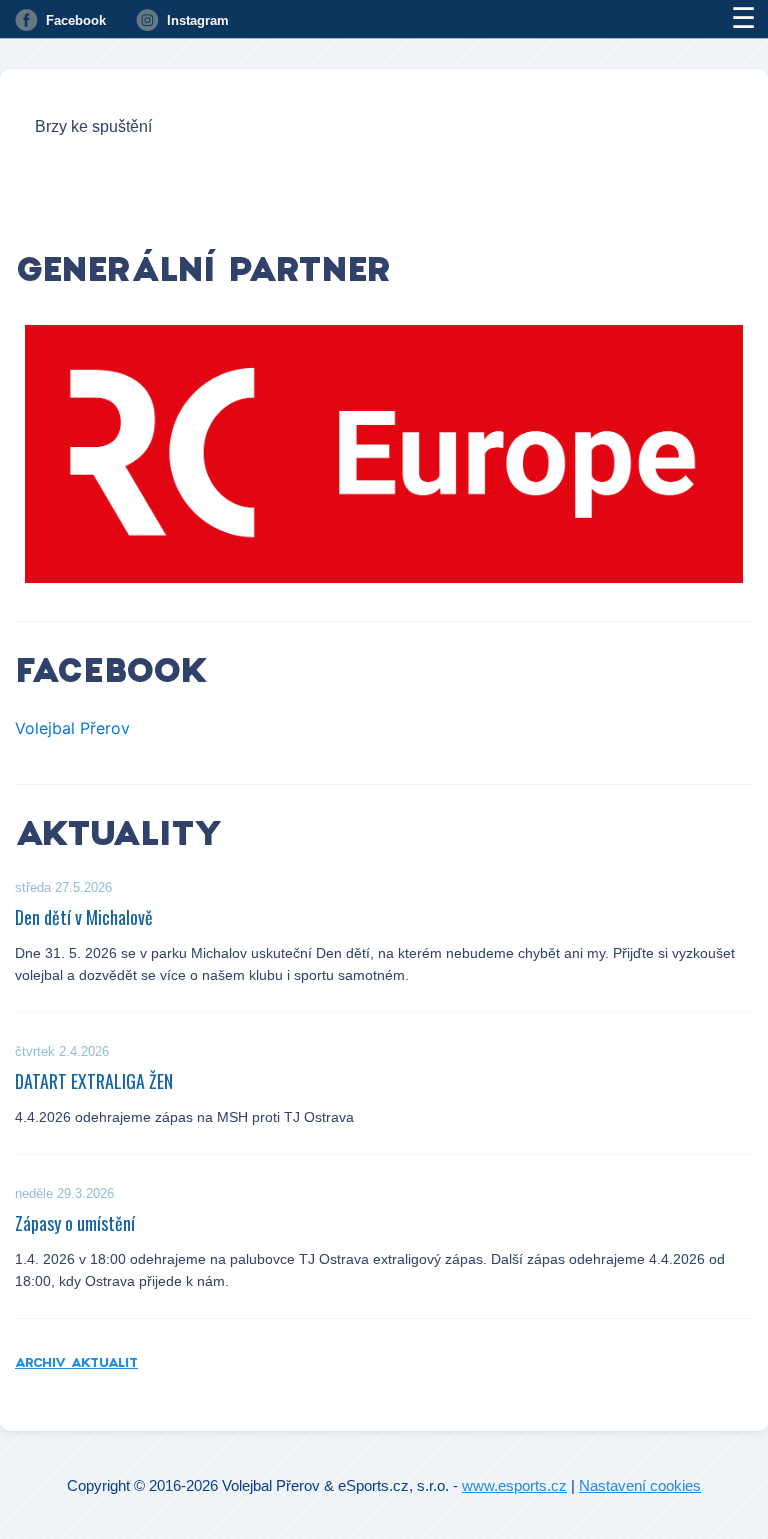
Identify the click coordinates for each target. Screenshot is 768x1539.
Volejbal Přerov (72, 728)
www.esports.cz (514, 1485)
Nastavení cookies (640, 1485)
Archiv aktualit (76, 1362)
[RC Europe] (384, 454)
